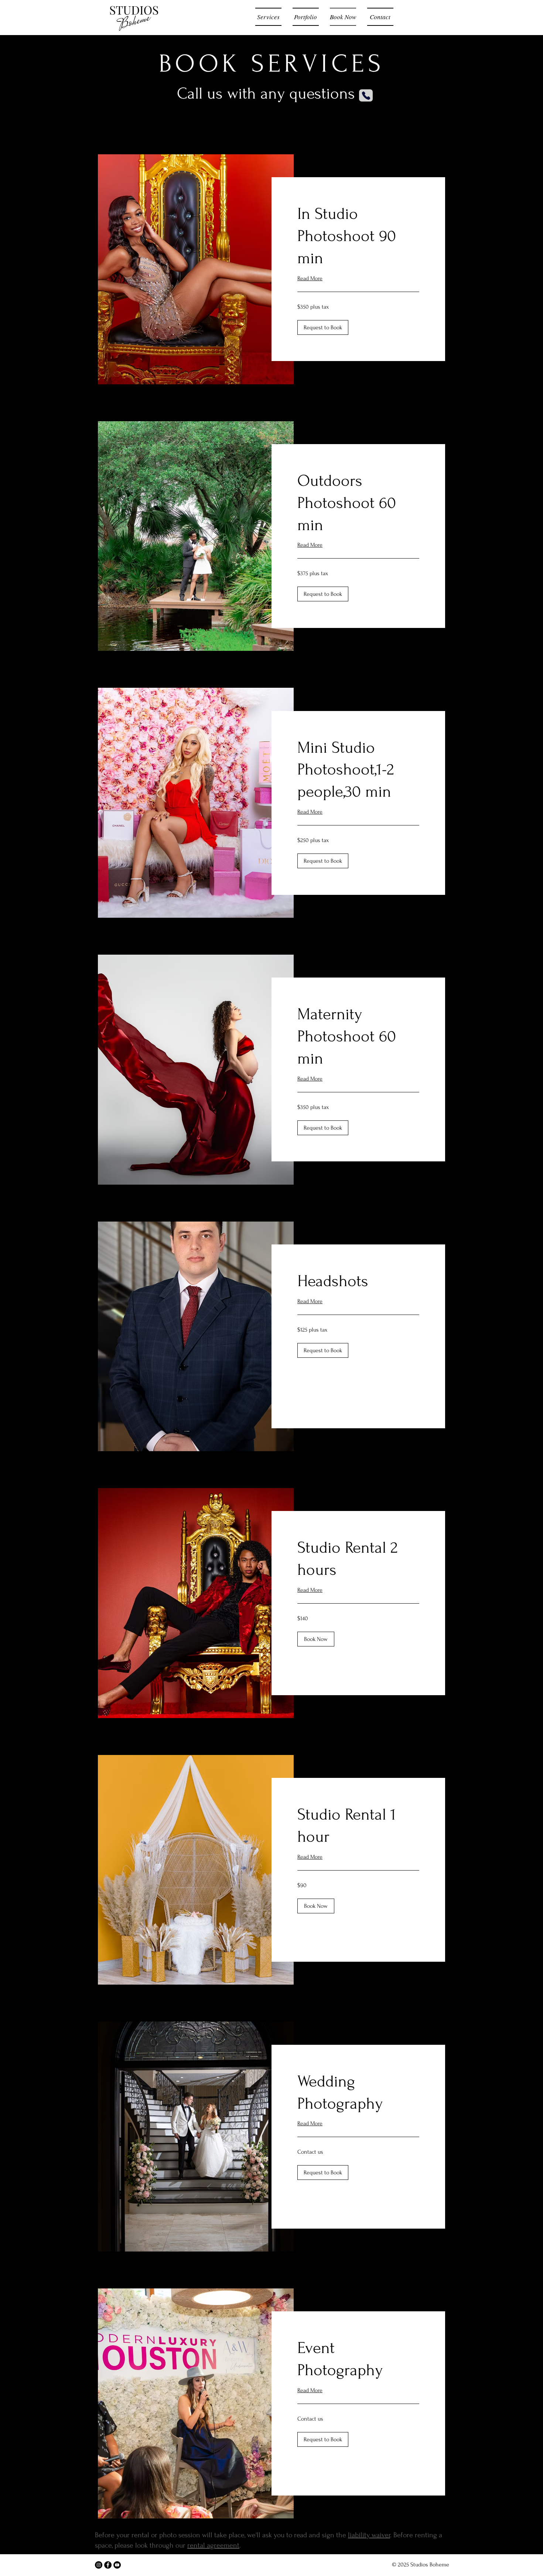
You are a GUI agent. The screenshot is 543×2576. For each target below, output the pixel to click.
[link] (358, 236)
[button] (323, 327)
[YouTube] (117, 2565)
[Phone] (366, 95)
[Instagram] (99, 2565)
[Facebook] (108, 2565)
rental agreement (213, 2545)
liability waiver (369, 2535)
